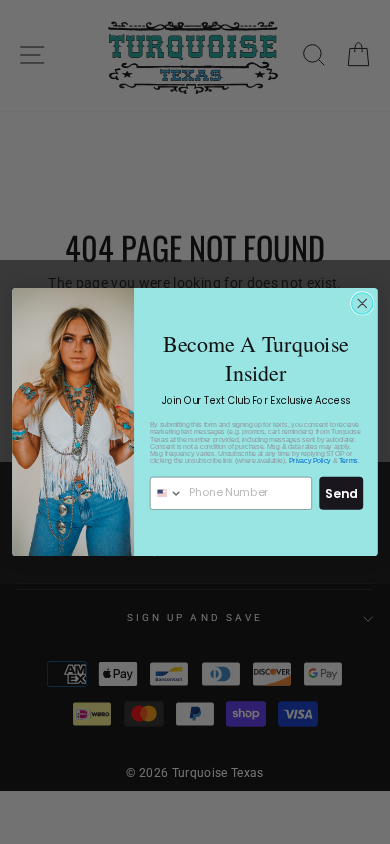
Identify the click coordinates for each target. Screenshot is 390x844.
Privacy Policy (310, 460)
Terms (348, 460)
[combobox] (167, 493)
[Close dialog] (362, 303)
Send (341, 492)
